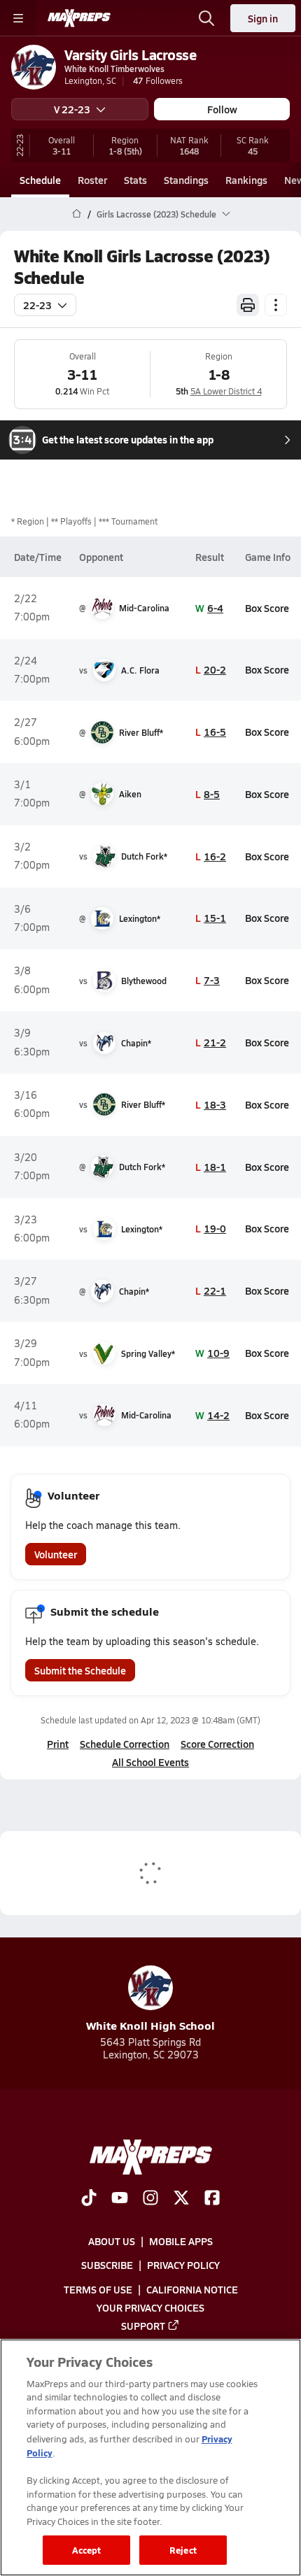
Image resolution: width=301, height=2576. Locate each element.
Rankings (246, 180)
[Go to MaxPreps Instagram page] (150, 2199)
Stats (135, 180)
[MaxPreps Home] (79, 18)
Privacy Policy (183, 2265)
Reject (183, 2550)
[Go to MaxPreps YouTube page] (120, 2199)
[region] (150, 2457)
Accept (87, 2550)
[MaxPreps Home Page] (77, 214)
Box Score (267, 608)
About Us (112, 2241)
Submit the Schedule (80, 1670)
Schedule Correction (125, 1744)
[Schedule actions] (276, 305)
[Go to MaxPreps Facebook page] (212, 2199)
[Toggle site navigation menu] (18, 18)
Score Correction (217, 1744)
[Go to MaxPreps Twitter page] (181, 2199)
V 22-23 (72, 109)
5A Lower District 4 (226, 391)
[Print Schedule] (248, 305)
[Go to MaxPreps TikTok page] (89, 2199)
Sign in (263, 18)
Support (143, 2326)
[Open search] (206, 18)
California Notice (192, 2289)
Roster (92, 180)
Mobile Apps (181, 2241)
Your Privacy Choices (150, 2307)
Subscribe (107, 2265)
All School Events (150, 1762)
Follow (222, 109)
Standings (186, 180)
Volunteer (56, 1554)
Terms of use (98, 2289)
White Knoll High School (150, 2025)
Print (58, 1744)
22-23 (37, 305)
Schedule (40, 180)
